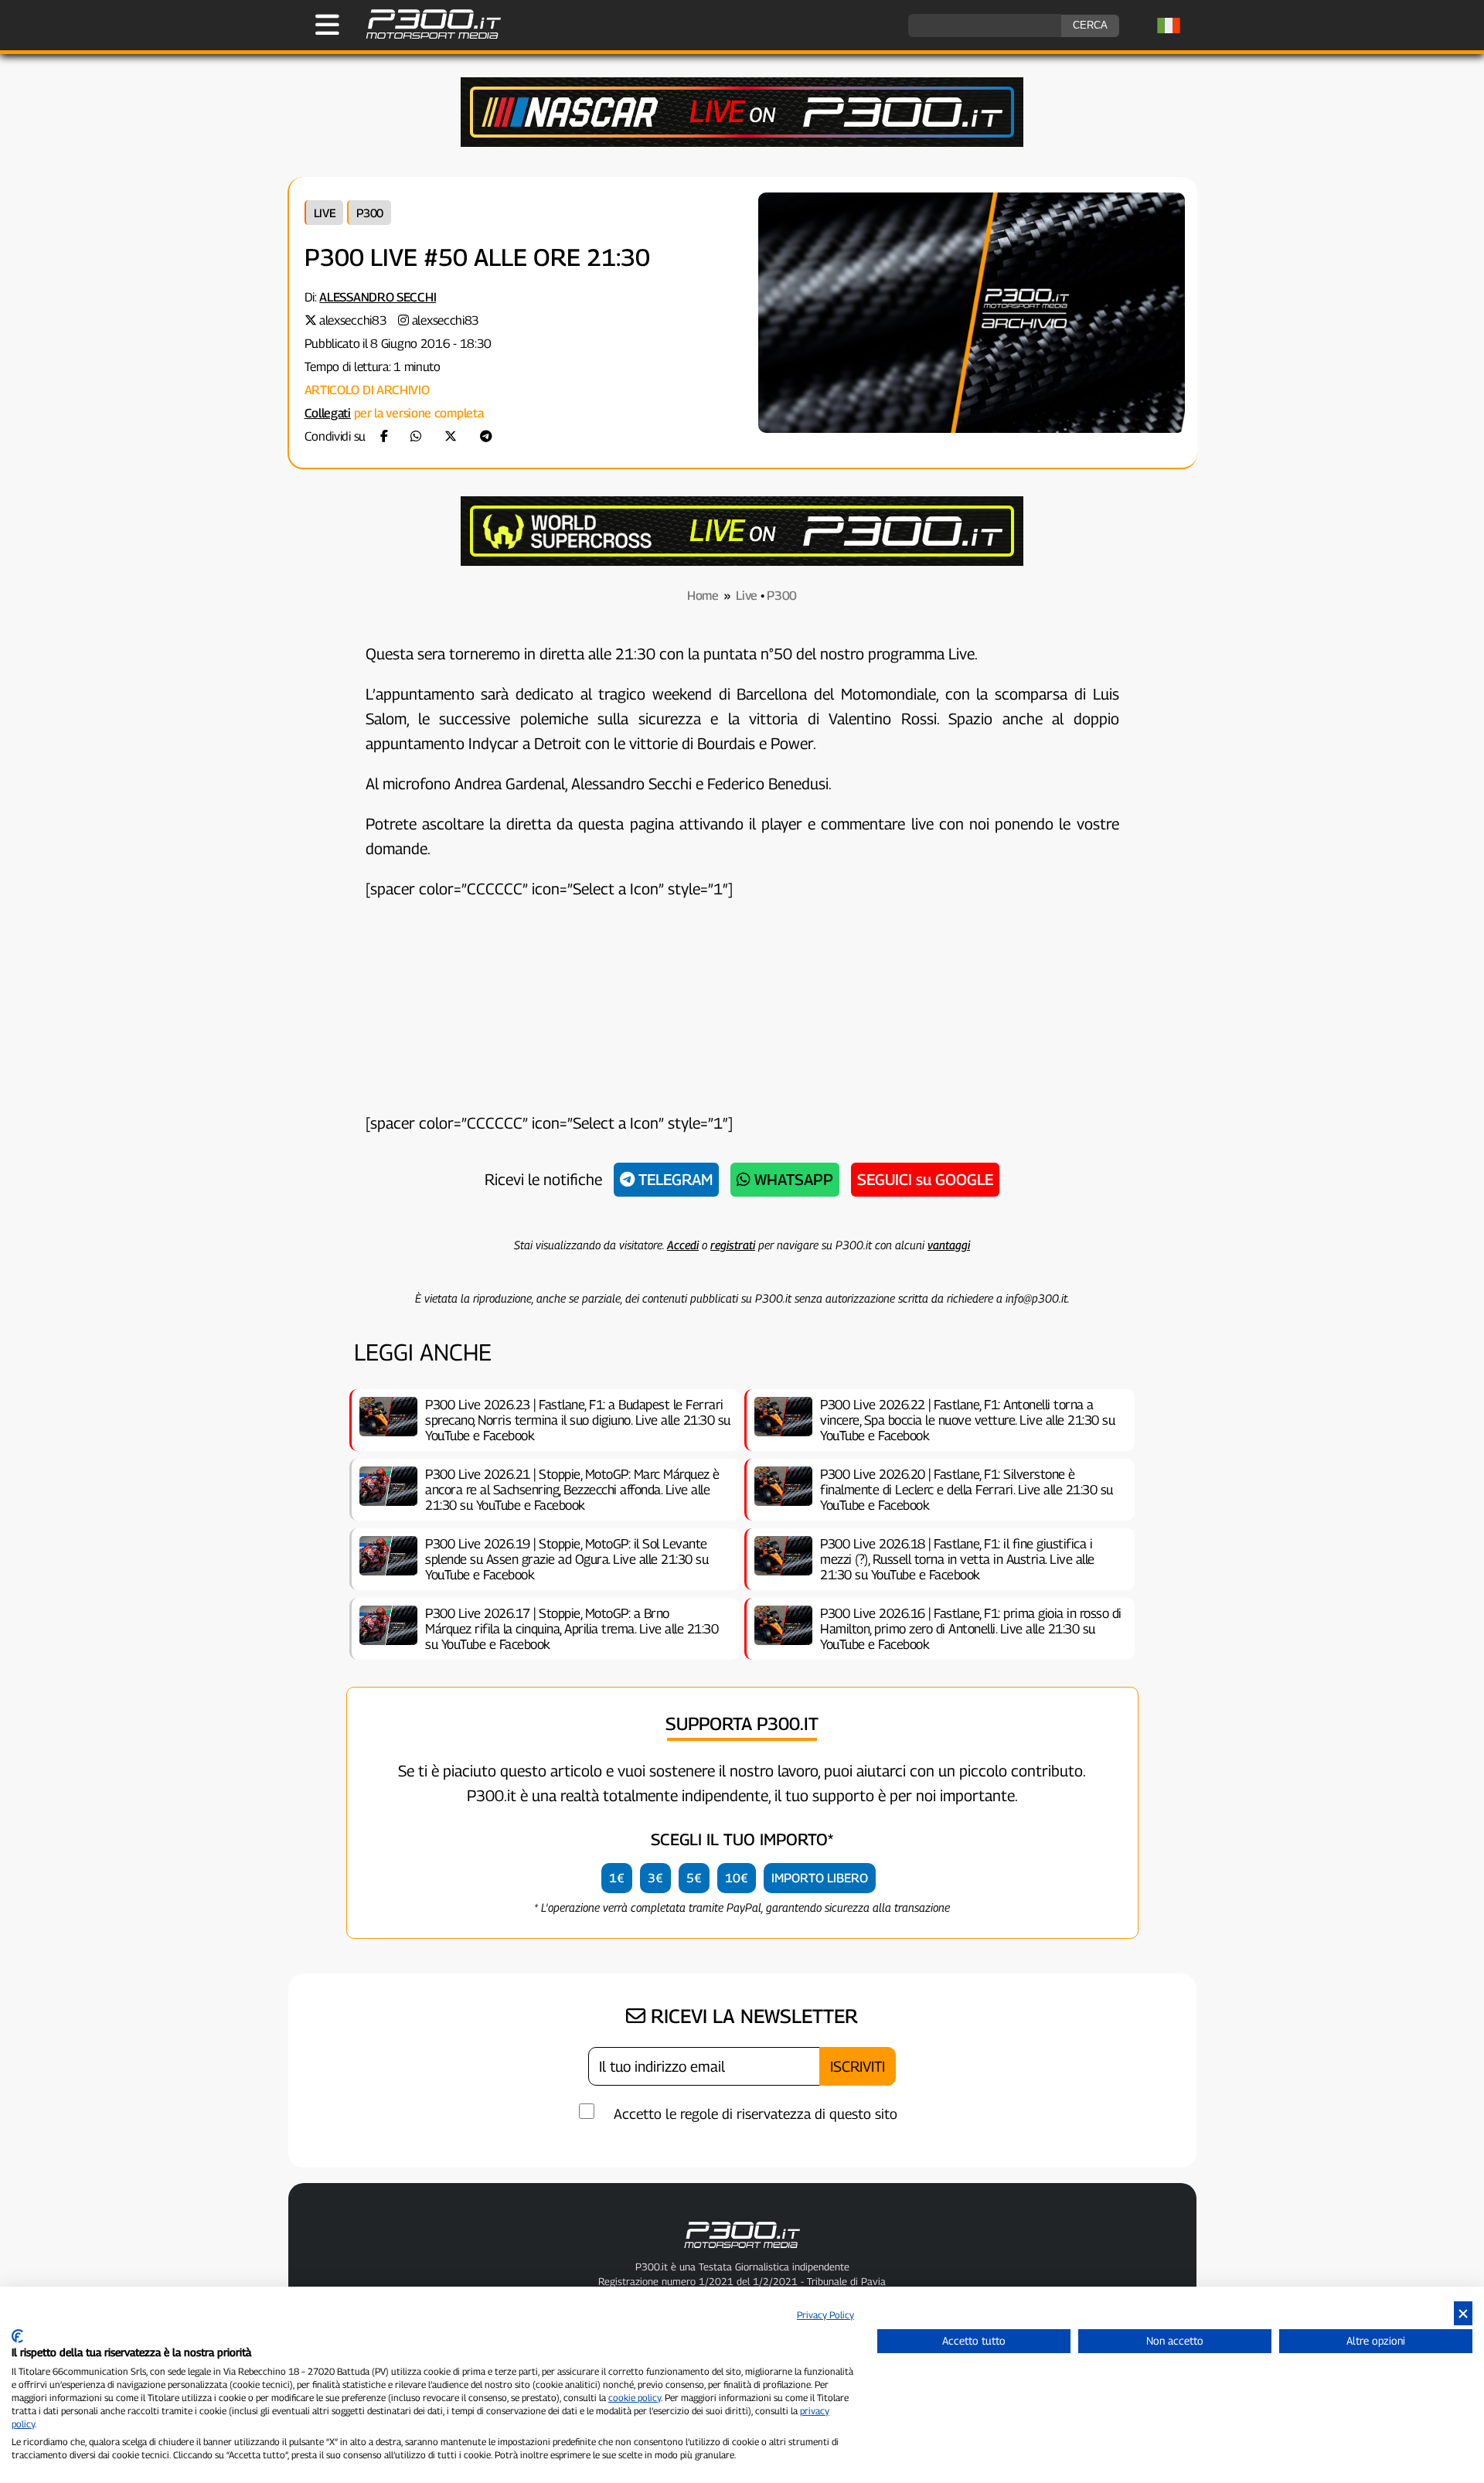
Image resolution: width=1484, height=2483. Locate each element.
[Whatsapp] (416, 436)
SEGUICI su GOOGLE (925, 1180)
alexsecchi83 (353, 320)
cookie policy (635, 2398)
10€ (737, 1878)
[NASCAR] (742, 143)
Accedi (683, 1245)
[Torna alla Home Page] (425, 37)
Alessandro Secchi (378, 297)
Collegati (328, 413)
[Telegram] (486, 436)
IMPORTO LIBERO (820, 1878)
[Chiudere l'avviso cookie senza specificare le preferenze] (1463, 2313)
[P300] (742, 562)
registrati (733, 1245)
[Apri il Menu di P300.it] (327, 25)
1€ (617, 1878)
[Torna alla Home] (742, 2251)
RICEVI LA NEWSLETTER (752, 2016)
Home (703, 596)
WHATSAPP (792, 1180)
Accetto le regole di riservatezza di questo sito (756, 2114)
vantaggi (949, 1245)
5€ (694, 1878)
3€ (655, 1878)
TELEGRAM (674, 1180)
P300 (370, 213)
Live (325, 213)
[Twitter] (451, 436)
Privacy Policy (825, 2315)
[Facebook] (384, 436)
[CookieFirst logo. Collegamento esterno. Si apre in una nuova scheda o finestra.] (17, 2336)
